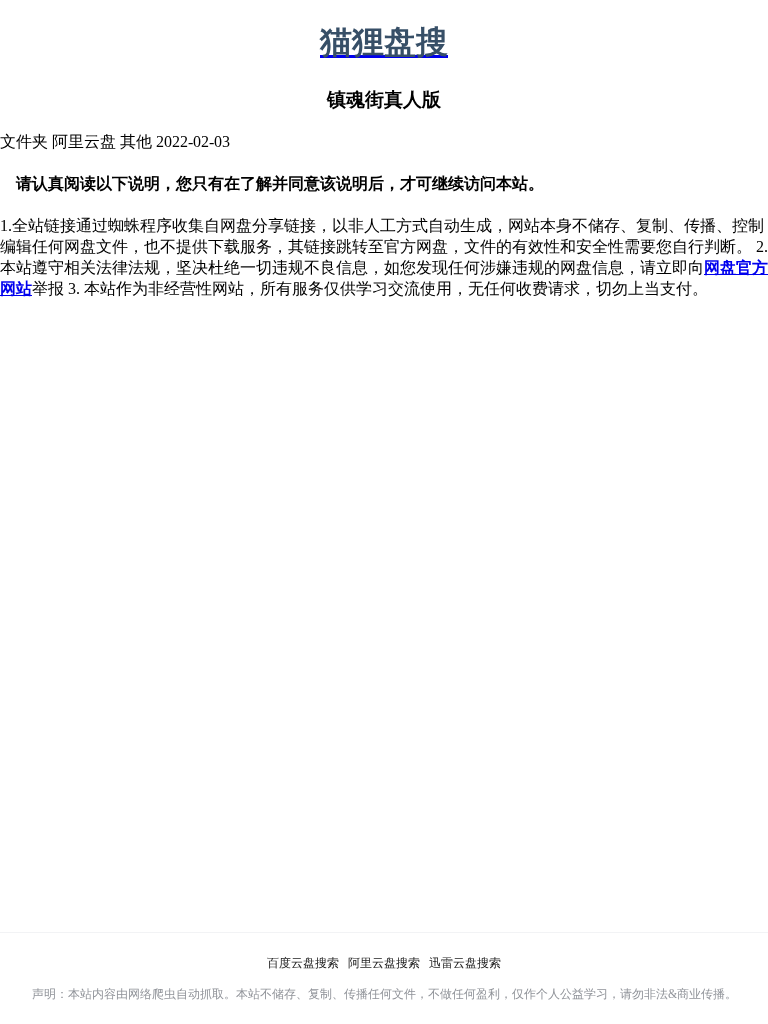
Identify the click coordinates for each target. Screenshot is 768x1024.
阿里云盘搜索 (384, 963)
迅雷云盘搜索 (465, 963)
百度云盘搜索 (303, 963)
